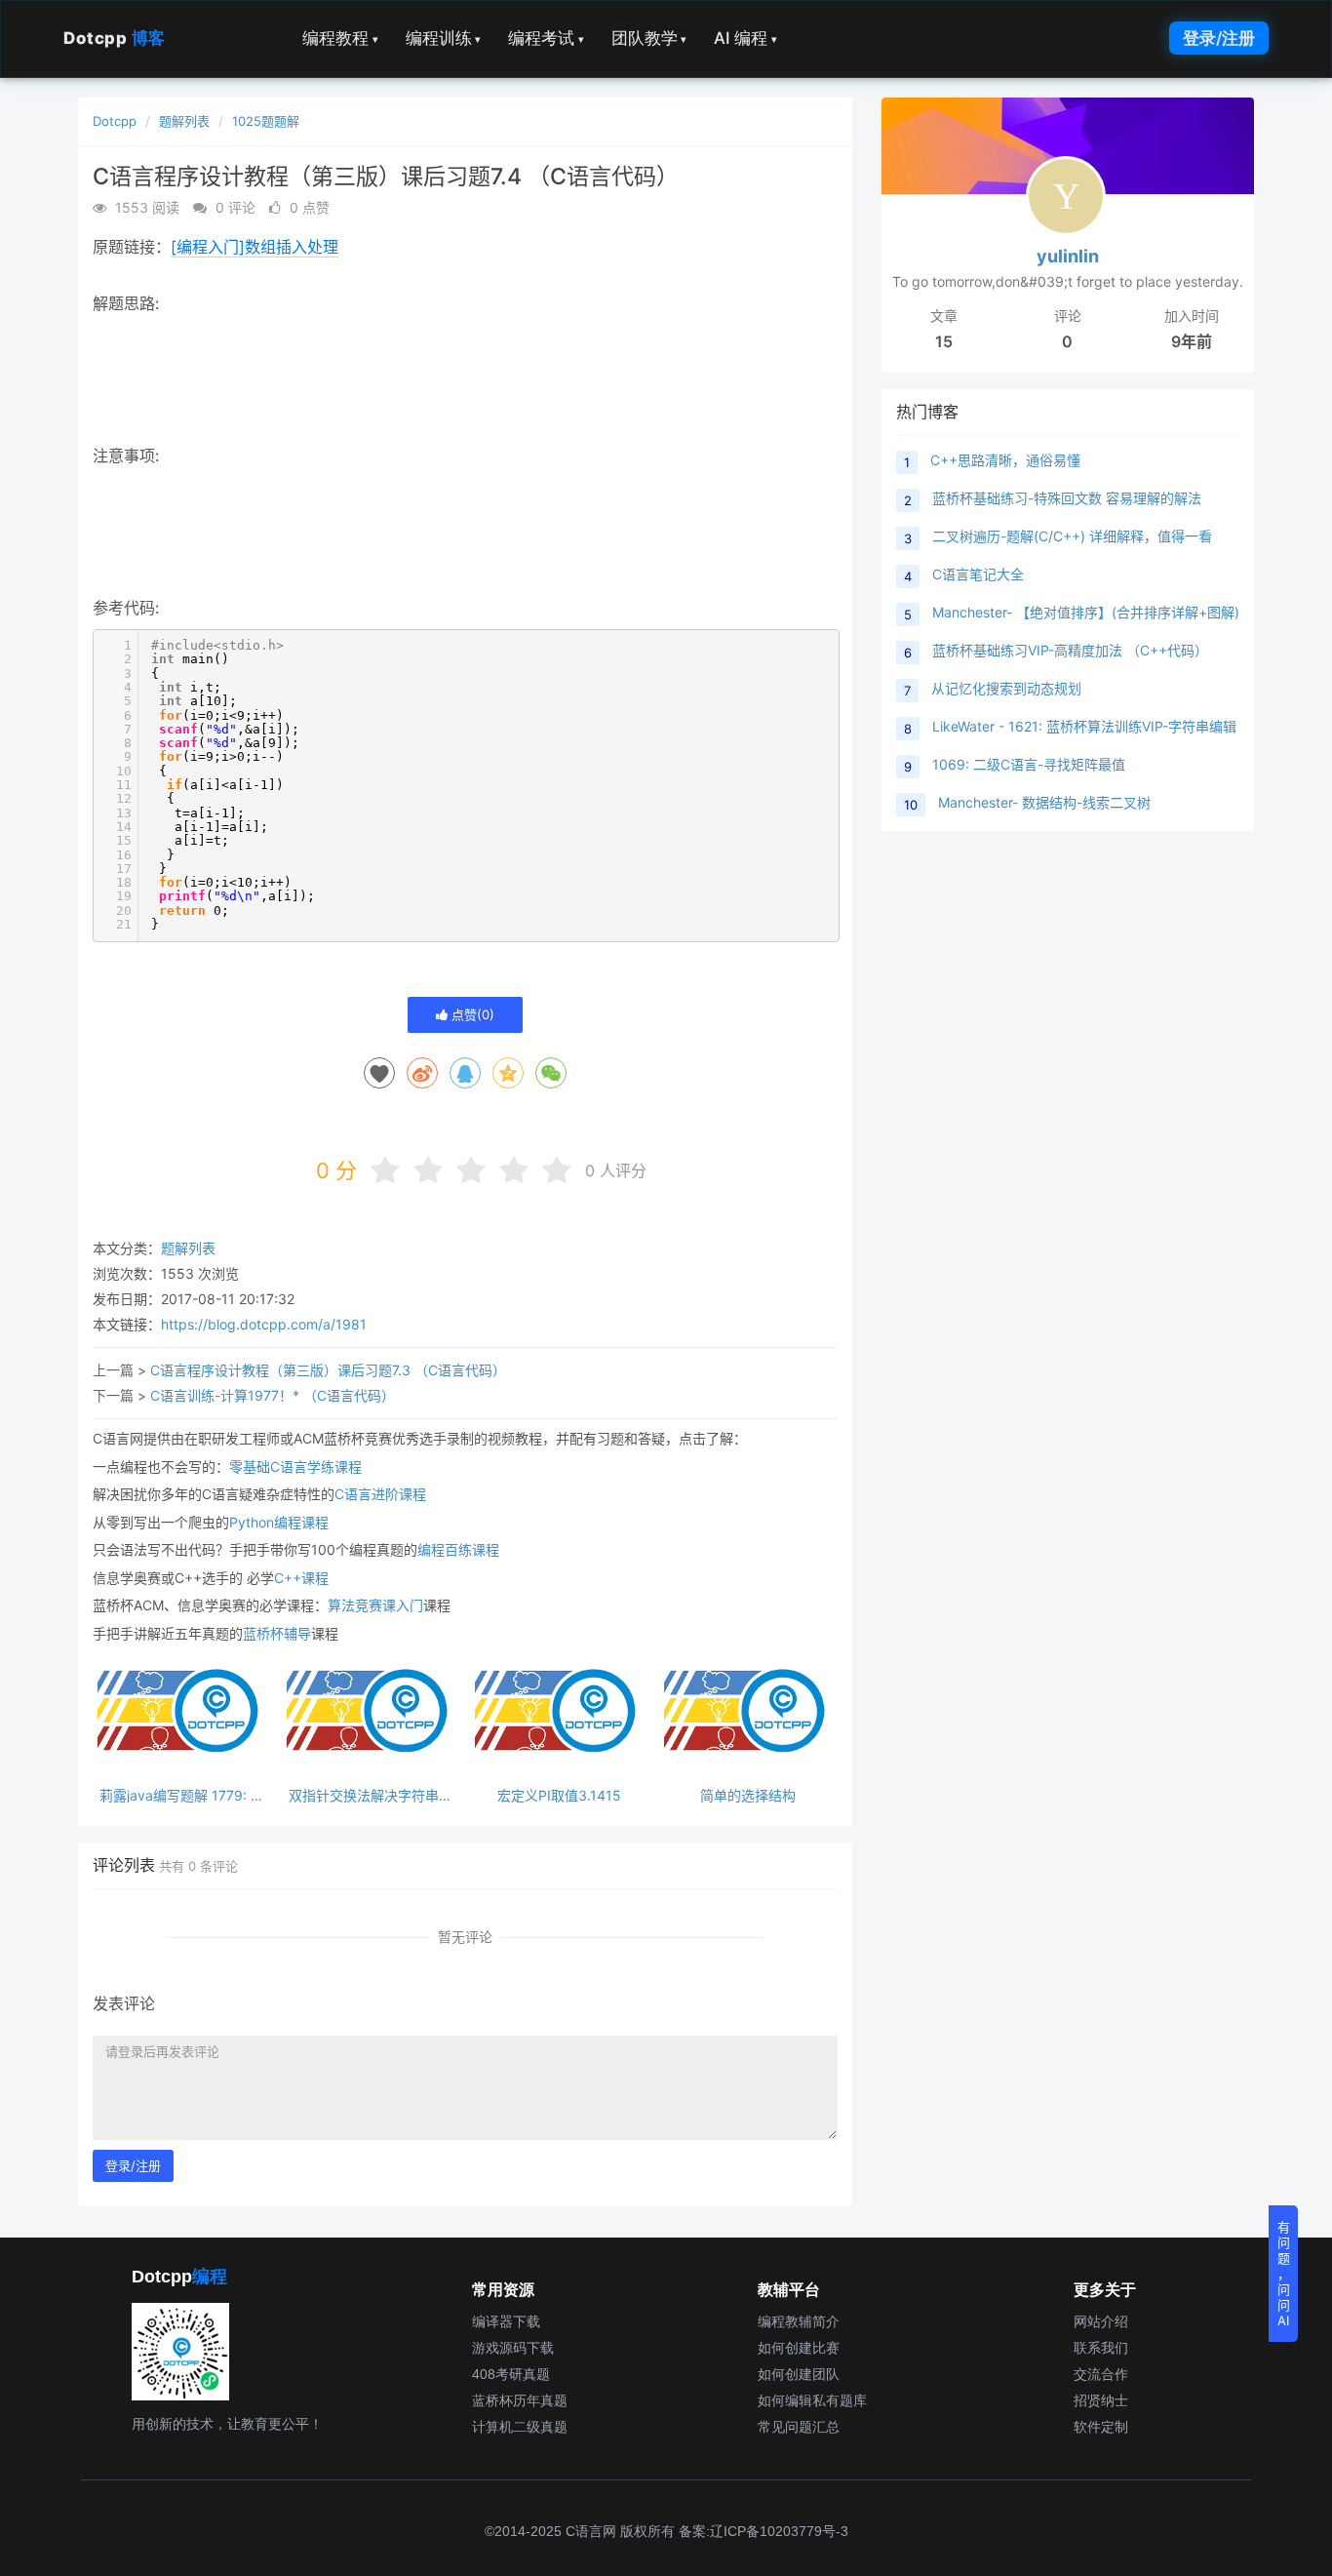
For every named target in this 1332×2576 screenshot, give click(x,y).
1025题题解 (266, 121)
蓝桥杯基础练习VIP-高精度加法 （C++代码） (1070, 650)
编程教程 (340, 38)
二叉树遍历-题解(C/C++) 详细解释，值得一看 (1072, 536)
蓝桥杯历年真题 (520, 2400)
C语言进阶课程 (380, 1494)
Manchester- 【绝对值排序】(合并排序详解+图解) (1086, 612)
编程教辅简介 (799, 2321)
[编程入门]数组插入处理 (255, 247)
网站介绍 (1101, 2321)
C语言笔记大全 (978, 574)
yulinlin (1068, 256)
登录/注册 (1219, 38)
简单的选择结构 (748, 1795)
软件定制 (1101, 2427)
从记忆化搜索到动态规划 (1006, 688)
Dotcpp (115, 38)
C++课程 (301, 1578)
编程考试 (546, 38)
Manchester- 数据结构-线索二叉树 (1044, 802)
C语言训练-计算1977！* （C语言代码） (273, 1395)
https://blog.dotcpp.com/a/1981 (264, 1324)
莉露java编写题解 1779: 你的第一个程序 (182, 1795)
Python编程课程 (279, 1522)
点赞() (471, 1014)
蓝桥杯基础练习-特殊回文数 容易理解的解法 (1067, 498)
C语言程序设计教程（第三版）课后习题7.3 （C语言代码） (328, 1370)
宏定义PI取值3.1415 (559, 1795)
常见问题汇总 (799, 2427)
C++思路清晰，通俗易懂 (1005, 460)
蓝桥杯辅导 (277, 1633)
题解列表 (184, 121)
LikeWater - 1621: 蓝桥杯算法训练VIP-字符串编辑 (1084, 726)
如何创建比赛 (799, 2348)
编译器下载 (506, 2321)
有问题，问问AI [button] (1284, 2274)
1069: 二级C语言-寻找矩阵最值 (1029, 764)
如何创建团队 (799, 2374)
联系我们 (1101, 2348)
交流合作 (1101, 2374)
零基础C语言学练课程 (295, 1466)
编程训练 (444, 38)
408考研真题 (511, 2374)
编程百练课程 (458, 1549)
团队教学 (649, 38)
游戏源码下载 (513, 2348)
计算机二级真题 (520, 2427)
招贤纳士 (1101, 2400)
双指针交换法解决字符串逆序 (371, 1795)
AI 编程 (745, 38)
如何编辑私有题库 (812, 2400)
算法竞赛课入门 (375, 1605)
